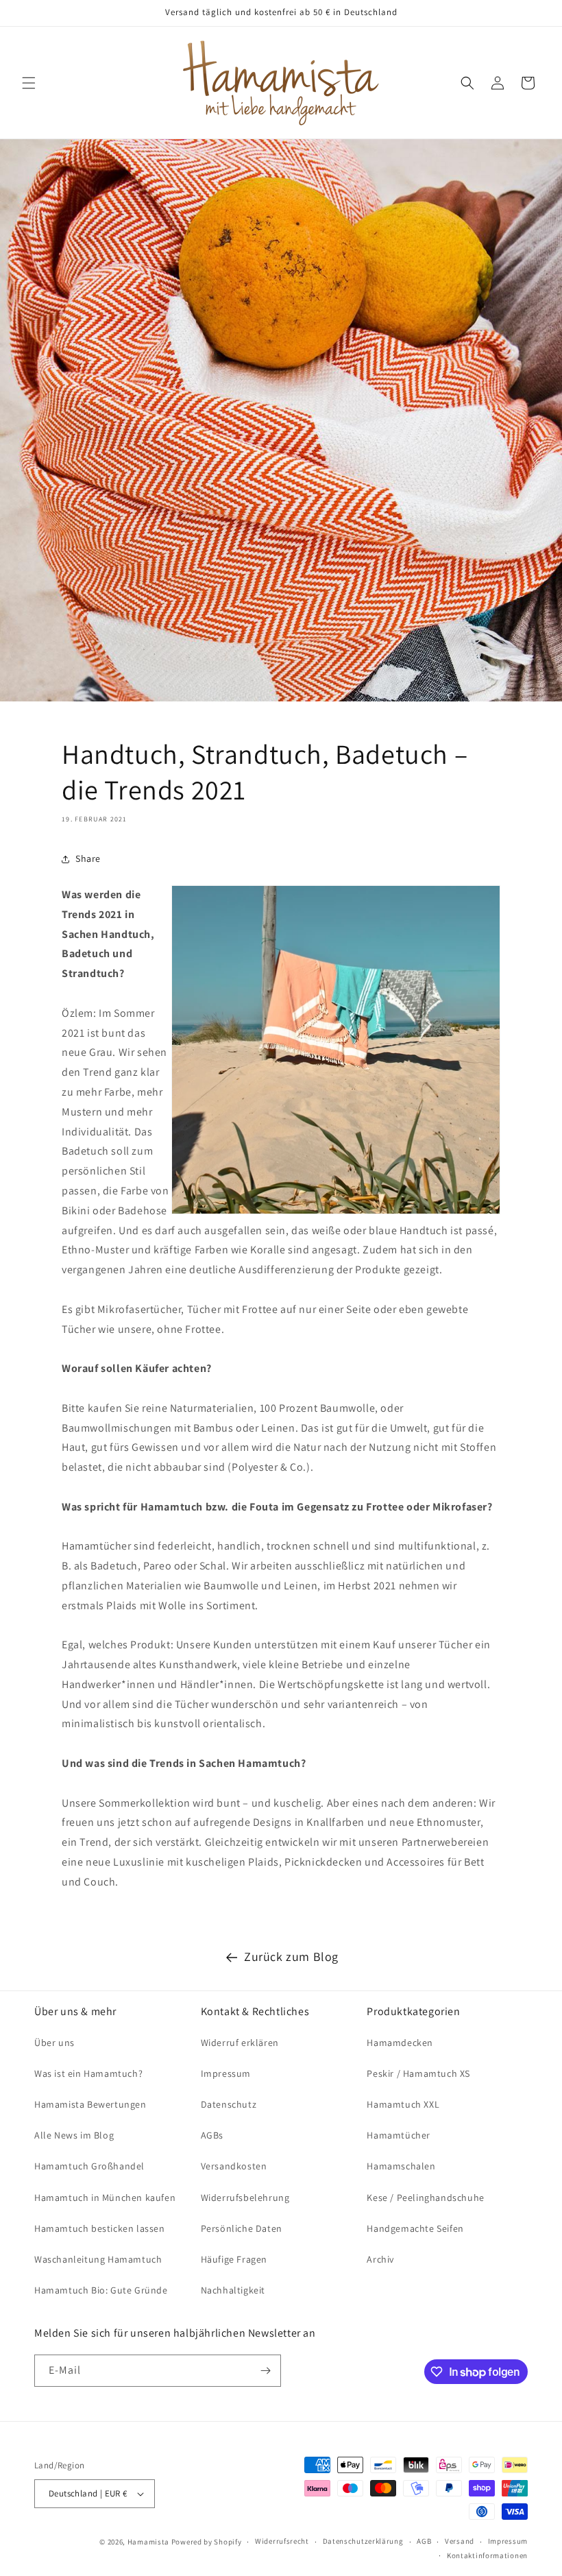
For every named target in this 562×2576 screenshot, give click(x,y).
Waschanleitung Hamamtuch (98, 2259)
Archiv (380, 2259)
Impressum (226, 2073)
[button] (29, 83)
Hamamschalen (401, 2166)
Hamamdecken (400, 2043)
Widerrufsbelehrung (245, 2198)
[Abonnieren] (265, 2371)
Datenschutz (229, 2104)
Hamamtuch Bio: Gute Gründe (101, 2290)
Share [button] (88, 858)
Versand (460, 2541)
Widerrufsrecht (282, 2541)
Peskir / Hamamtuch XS (418, 2073)
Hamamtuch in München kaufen (105, 2198)
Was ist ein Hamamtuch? (88, 2073)
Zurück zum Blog (291, 1957)
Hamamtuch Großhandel (89, 2166)
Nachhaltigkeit (233, 2290)
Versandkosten (234, 2166)
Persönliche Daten (242, 2228)
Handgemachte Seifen (415, 2228)
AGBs (212, 2135)
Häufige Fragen (234, 2259)
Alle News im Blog (74, 2135)
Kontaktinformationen (487, 2555)
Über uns (54, 2043)
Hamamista (148, 2542)
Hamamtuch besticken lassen (100, 2228)
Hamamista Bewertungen (90, 2104)
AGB (424, 2541)
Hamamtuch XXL (403, 2104)
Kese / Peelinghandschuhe (425, 2198)
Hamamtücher (399, 2135)
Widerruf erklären (240, 2043)
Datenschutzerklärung (363, 2541)
